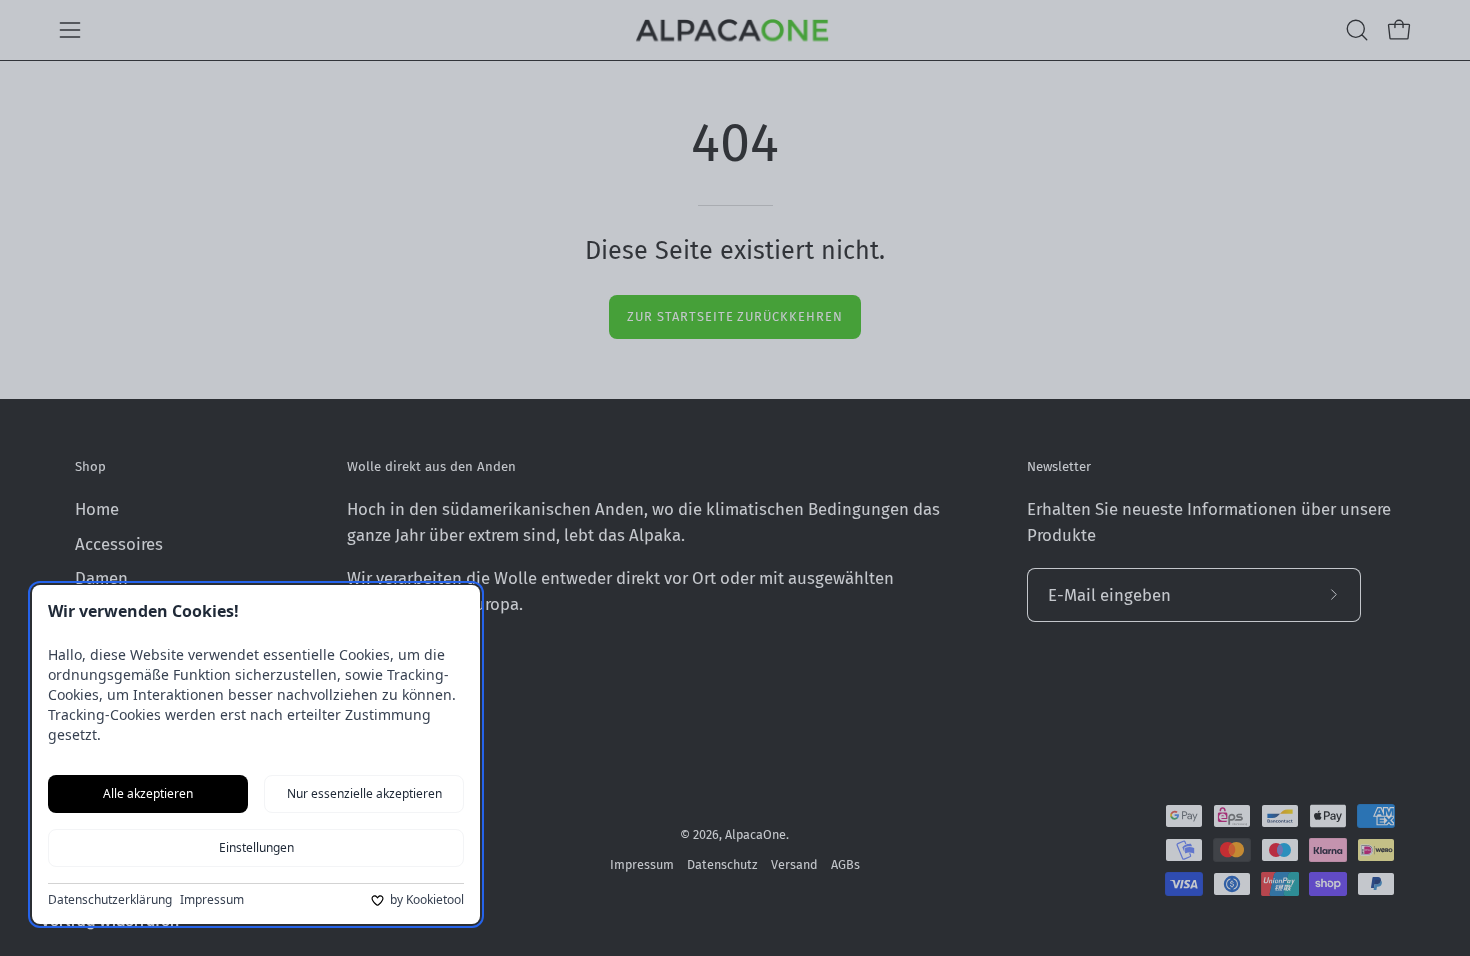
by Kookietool (427, 900)
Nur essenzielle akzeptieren (364, 793)
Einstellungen (256, 847)
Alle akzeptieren (148, 793)
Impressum (212, 900)
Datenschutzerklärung (110, 900)
